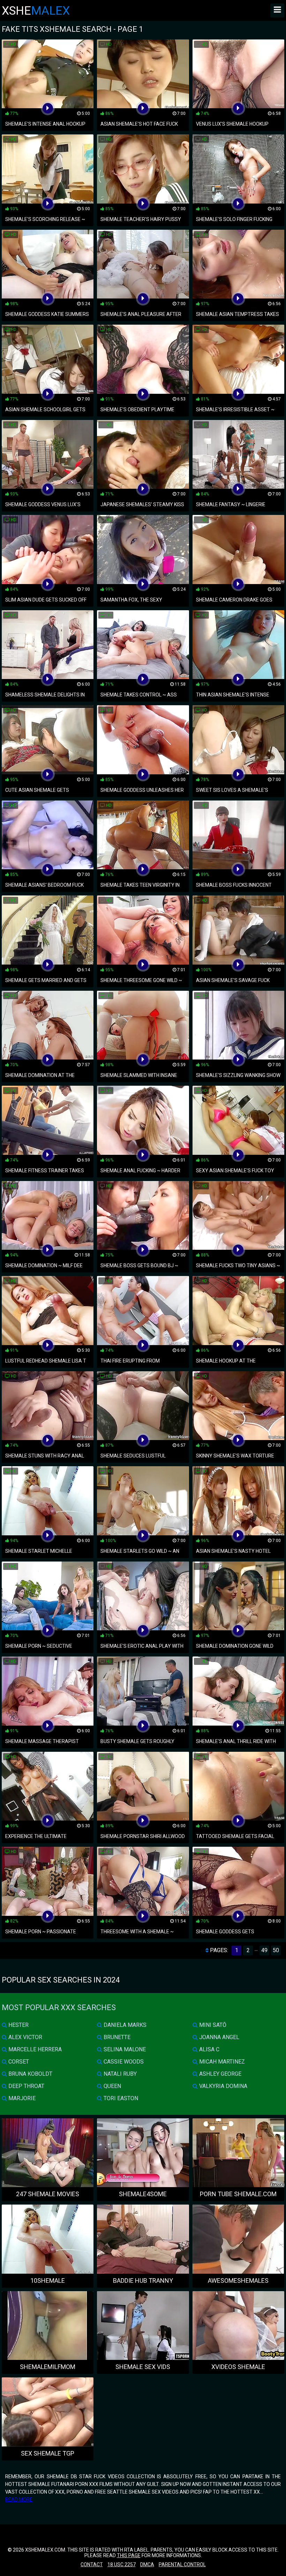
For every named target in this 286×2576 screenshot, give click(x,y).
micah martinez (221, 2062)
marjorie (21, 2098)
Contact (92, 2564)
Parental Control (182, 2564)
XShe (36, 10)
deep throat (26, 2086)
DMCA (147, 2564)
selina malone (124, 2049)
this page (129, 2555)
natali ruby (119, 2074)
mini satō (212, 2025)
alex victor (25, 2037)
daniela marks (124, 2025)
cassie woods (123, 2062)
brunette (116, 2037)
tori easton (120, 2098)
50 (276, 1950)
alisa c (209, 2049)
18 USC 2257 (122, 2564)
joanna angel (219, 2037)
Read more (19, 2500)
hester (18, 2025)
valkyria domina (223, 2086)
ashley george (220, 2074)
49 (264, 1950)
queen (112, 2086)
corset (18, 2062)
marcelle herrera (34, 2049)
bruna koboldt (30, 2074)
